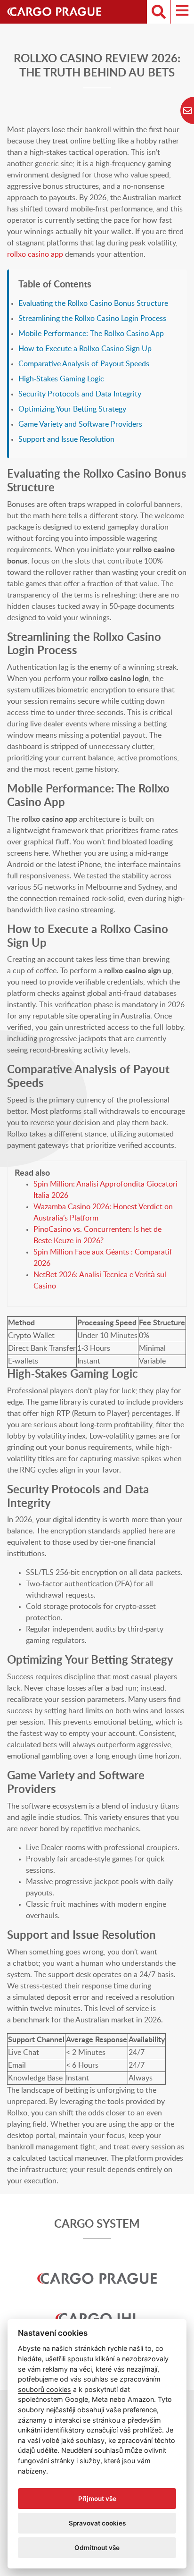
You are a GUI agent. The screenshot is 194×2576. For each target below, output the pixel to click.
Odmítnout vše (97, 2548)
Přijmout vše (97, 2499)
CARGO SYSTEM (97, 2224)
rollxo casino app (35, 254)
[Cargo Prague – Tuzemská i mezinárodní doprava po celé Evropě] (59, 12)
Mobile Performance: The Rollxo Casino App (91, 334)
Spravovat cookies (97, 2523)
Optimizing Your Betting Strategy (72, 409)
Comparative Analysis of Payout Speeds (84, 364)
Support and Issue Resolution (66, 439)
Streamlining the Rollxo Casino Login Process (92, 319)
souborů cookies (44, 2389)
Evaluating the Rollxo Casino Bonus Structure (93, 303)
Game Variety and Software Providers (80, 424)
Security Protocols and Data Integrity (80, 394)
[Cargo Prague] (97, 2266)
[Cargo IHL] (97, 2306)
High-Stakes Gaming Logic (61, 379)
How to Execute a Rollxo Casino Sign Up (85, 349)
